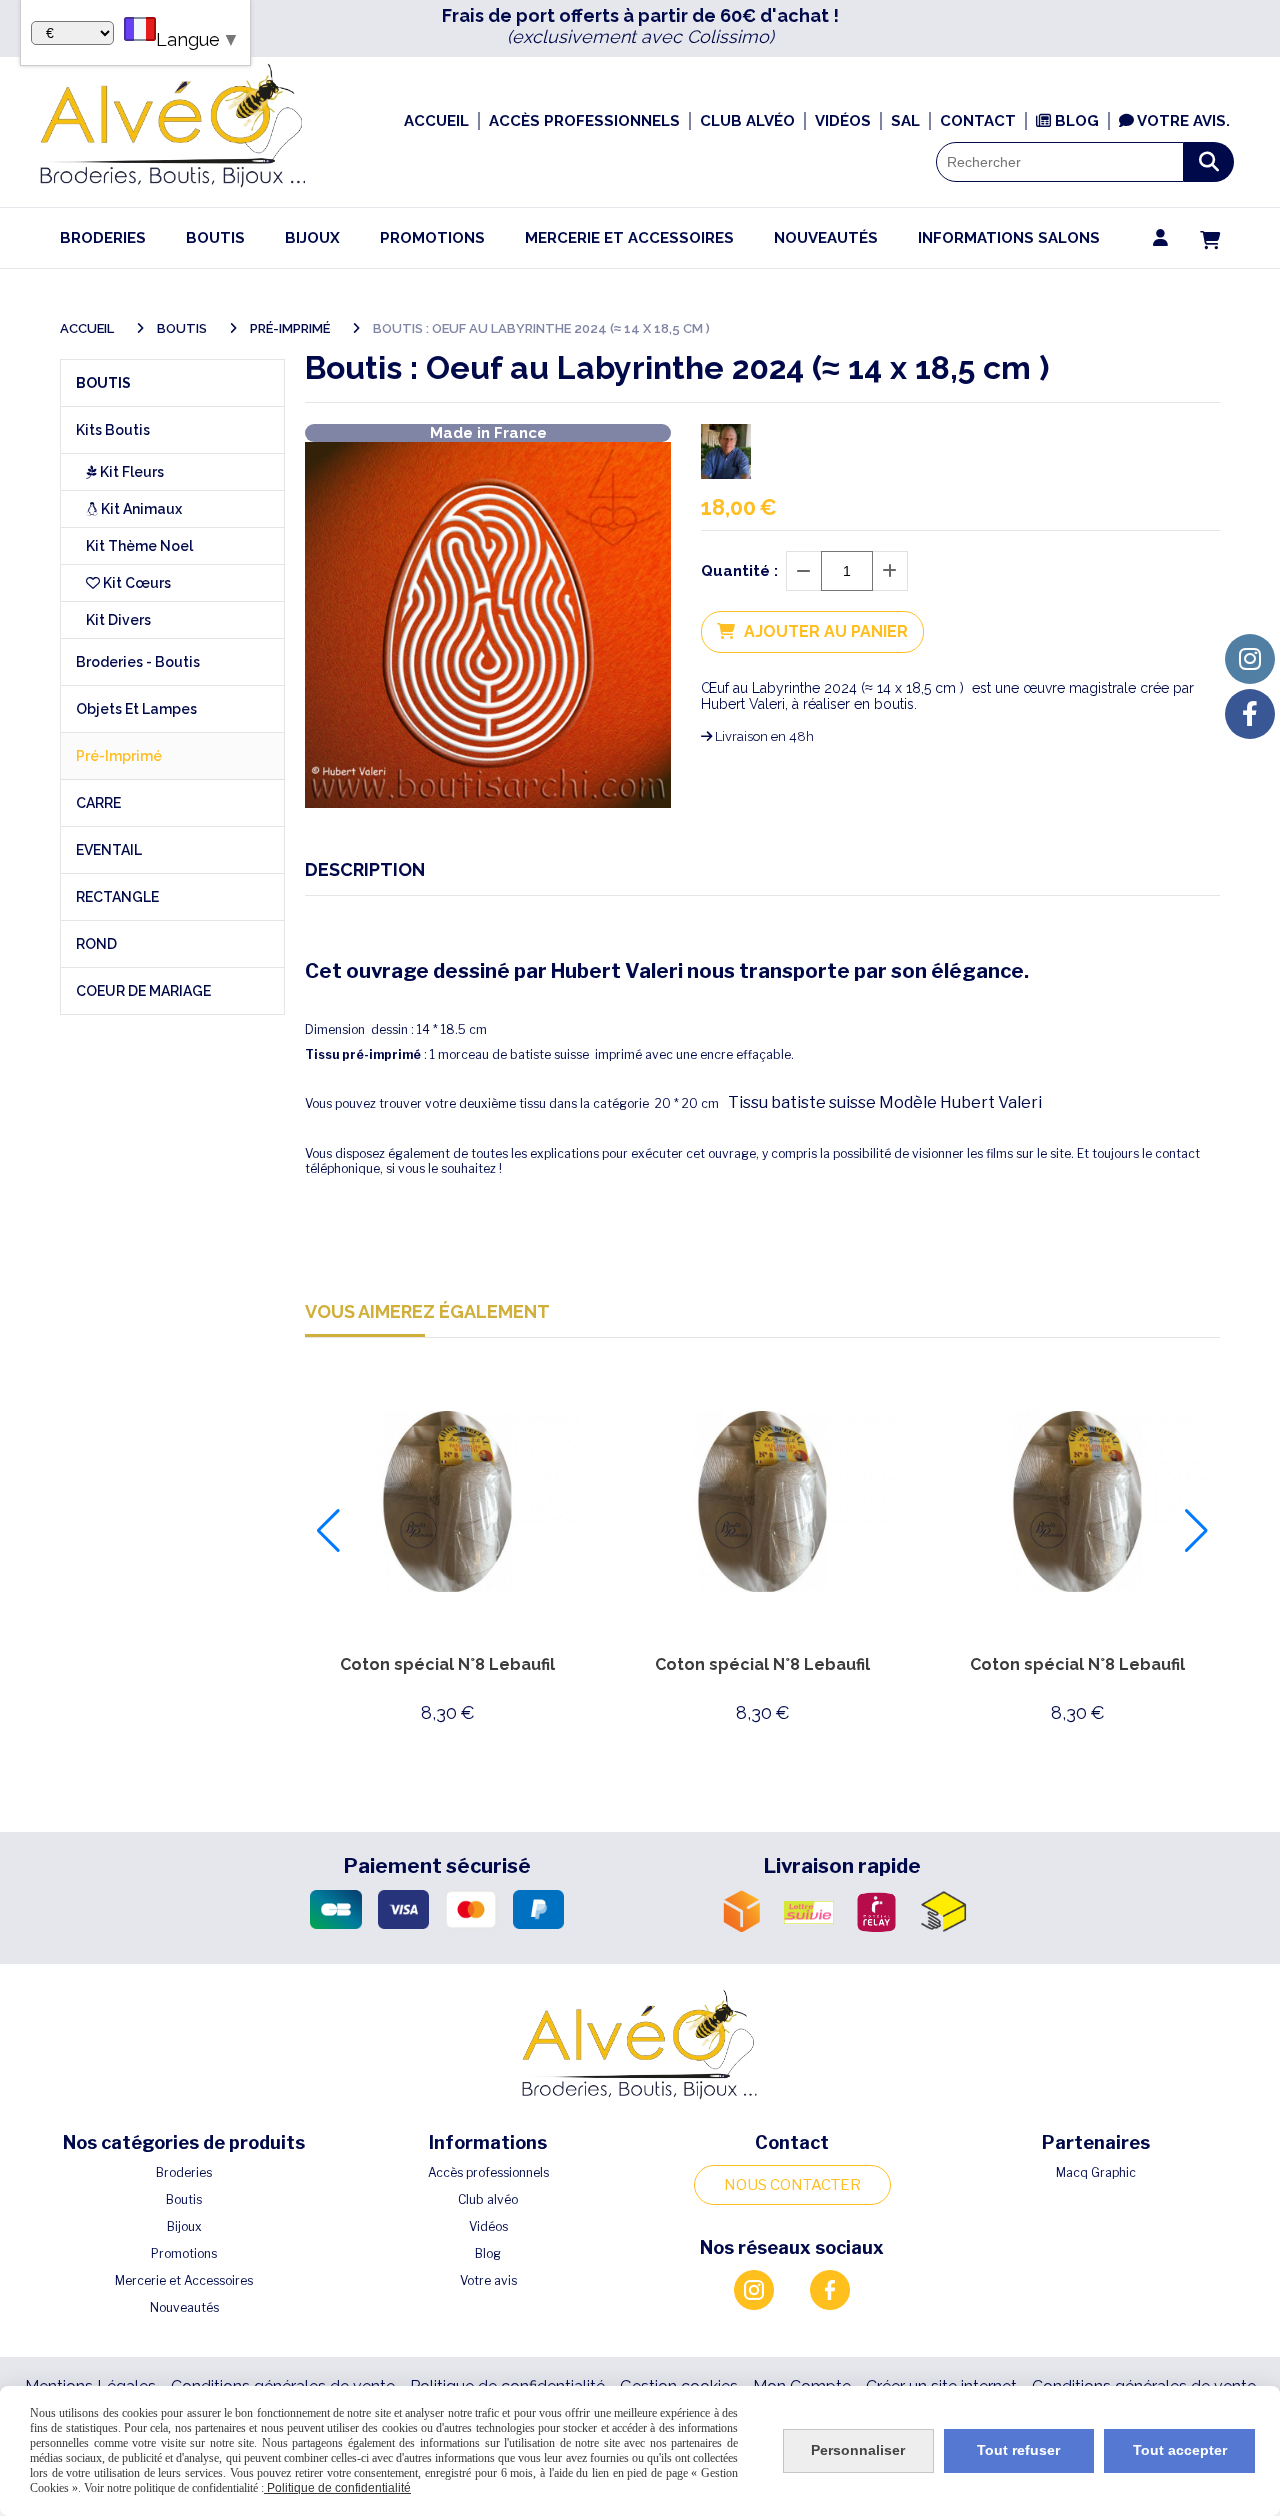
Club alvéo (488, 2199)
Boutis (184, 2199)
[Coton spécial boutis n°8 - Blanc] (447, 1501)
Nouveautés (184, 2307)
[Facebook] (1250, 714)
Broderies (184, 2172)
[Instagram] (1250, 659)
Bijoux (184, 2226)
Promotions (184, 2253)
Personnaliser (858, 2450)
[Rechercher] (1209, 162)
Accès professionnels (488, 2172)
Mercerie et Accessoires (184, 2280)
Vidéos (488, 2226)
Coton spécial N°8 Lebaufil (447, 1664)
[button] (328, 1531)
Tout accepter (1180, 2450)
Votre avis (488, 2280)
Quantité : (739, 571)
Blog (488, 2253)
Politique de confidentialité (337, 2488)
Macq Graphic (1096, 2172)
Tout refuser (1018, 2450)
